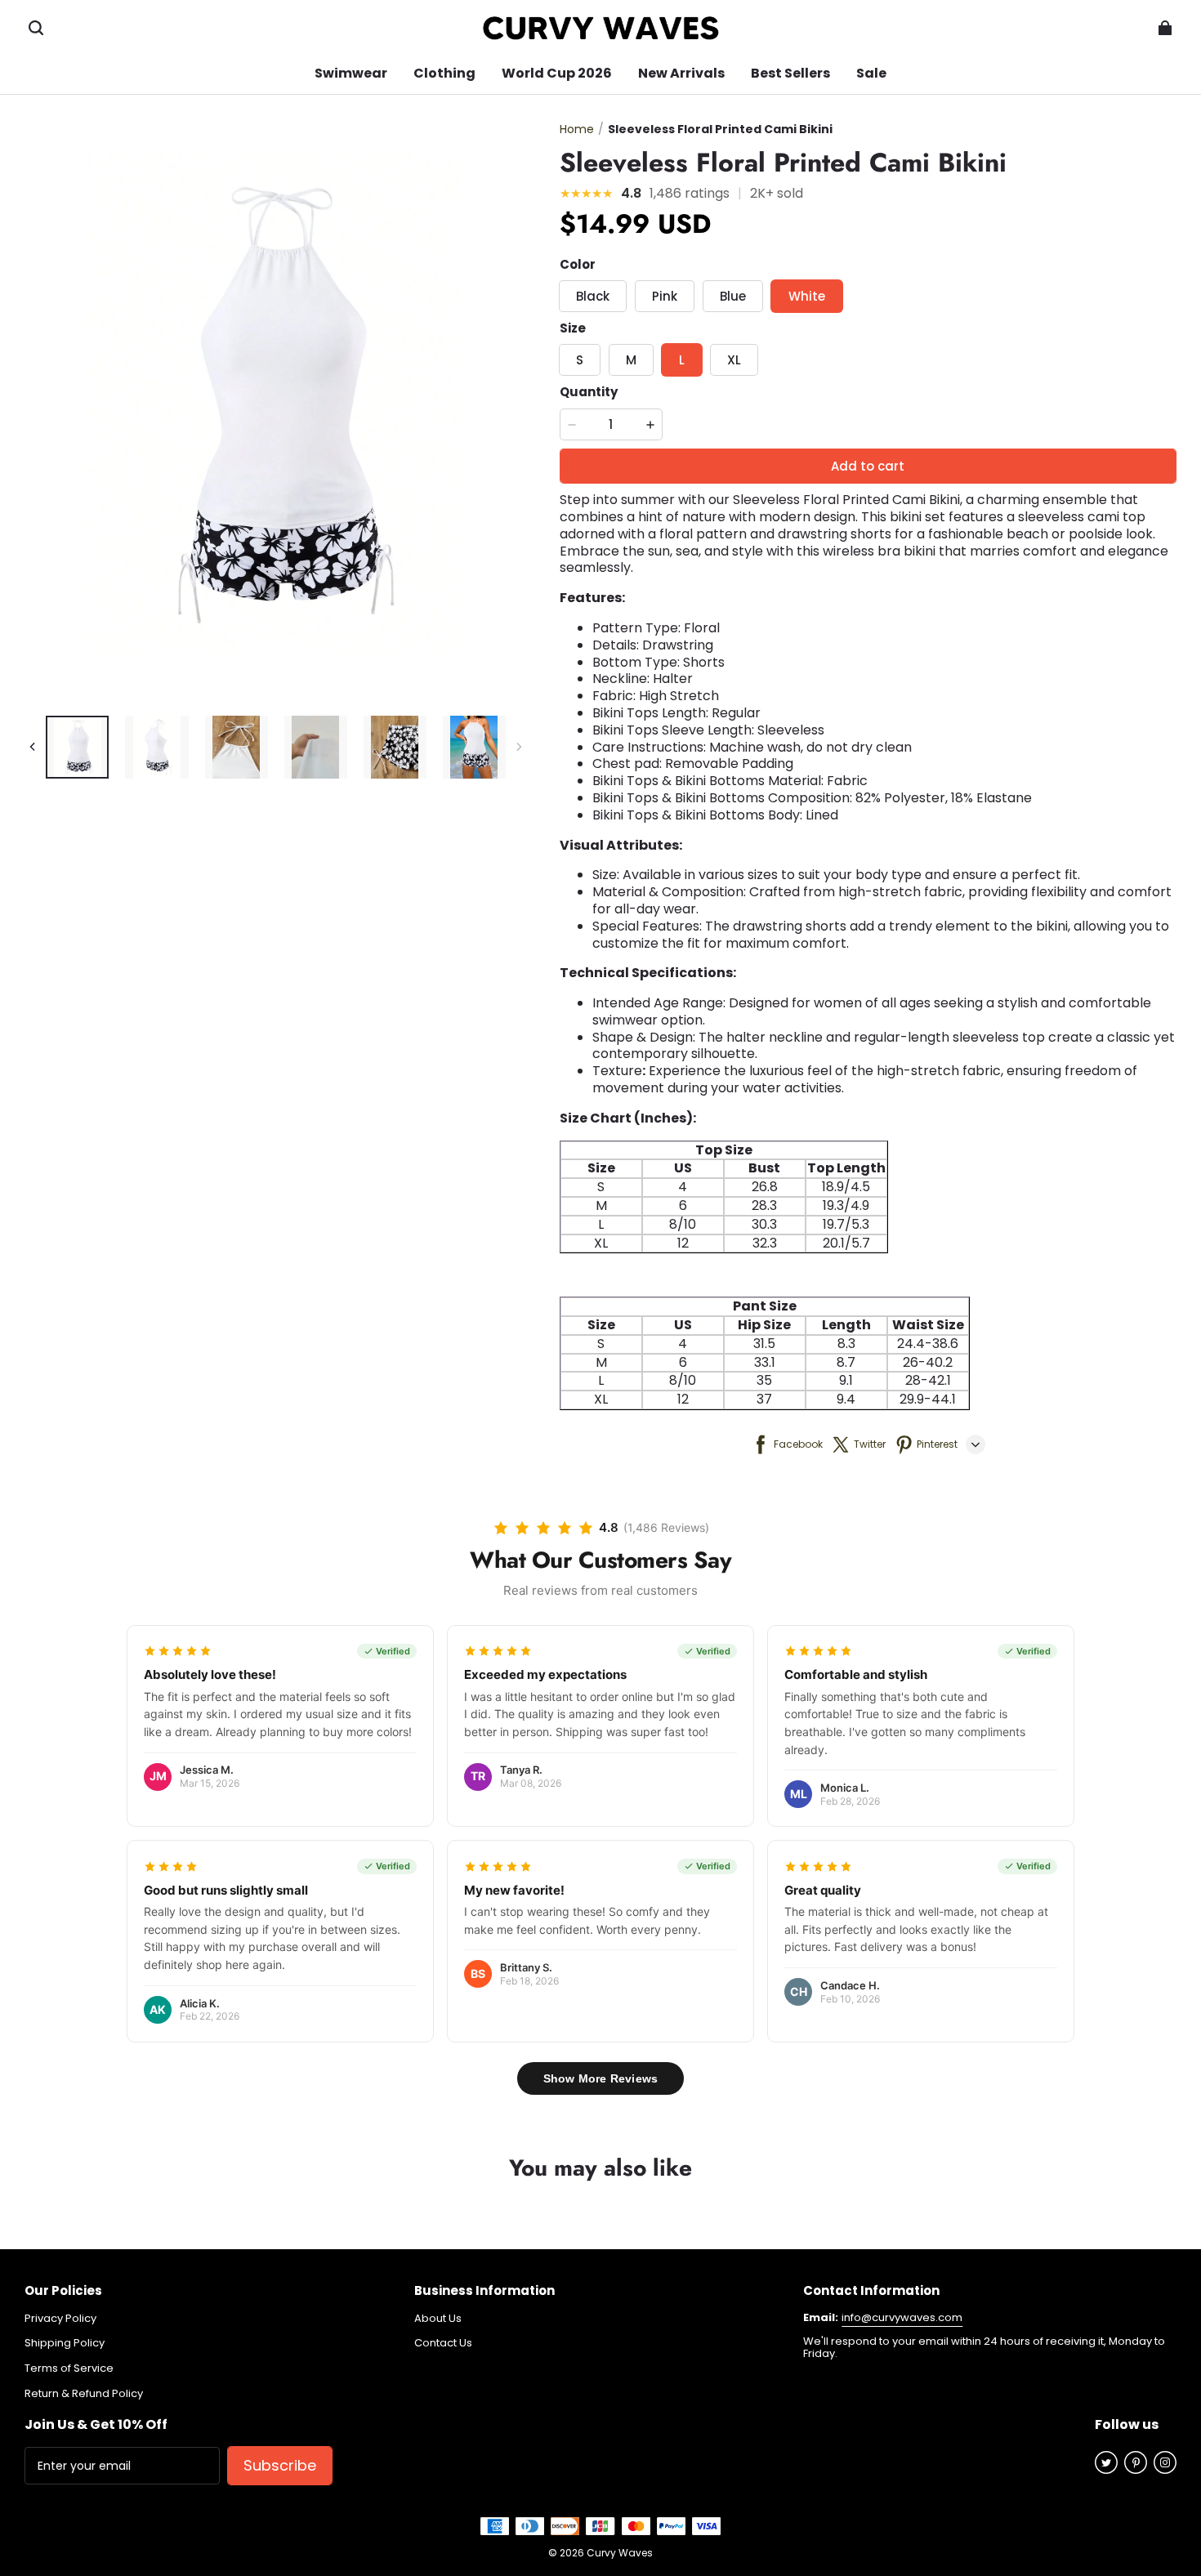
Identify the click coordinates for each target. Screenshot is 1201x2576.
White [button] (807, 296)
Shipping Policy (65, 2343)
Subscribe (280, 2465)
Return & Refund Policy (84, 2394)
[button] (36, 28)
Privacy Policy (60, 2319)
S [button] (580, 360)
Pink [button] (665, 296)
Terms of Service (69, 2368)
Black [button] (593, 296)
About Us (438, 2319)
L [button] (682, 360)
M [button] (631, 360)
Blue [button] (733, 296)
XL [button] (734, 360)
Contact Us (443, 2343)
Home (577, 129)
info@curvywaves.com (902, 2317)
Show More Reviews (600, 2078)
